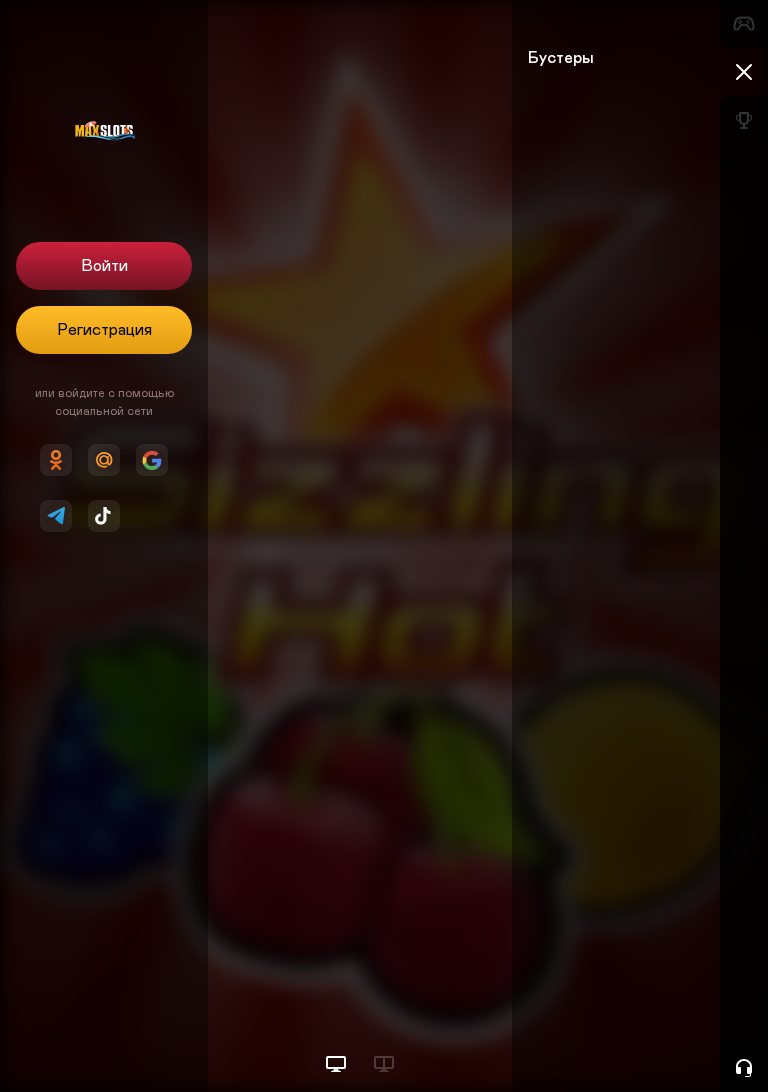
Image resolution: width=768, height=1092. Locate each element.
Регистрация (104, 330)
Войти (104, 266)
